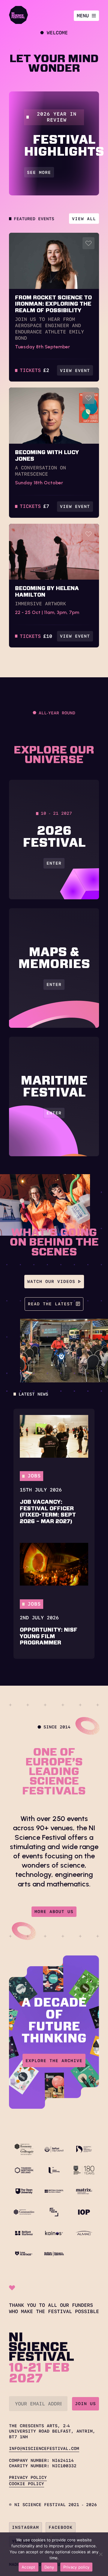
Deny (49, 2567)
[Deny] (100, 2554)
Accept (28, 2567)
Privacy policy (76, 2567)
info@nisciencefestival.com (44, 2448)
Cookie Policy (27, 2484)
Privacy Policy (28, 2477)
